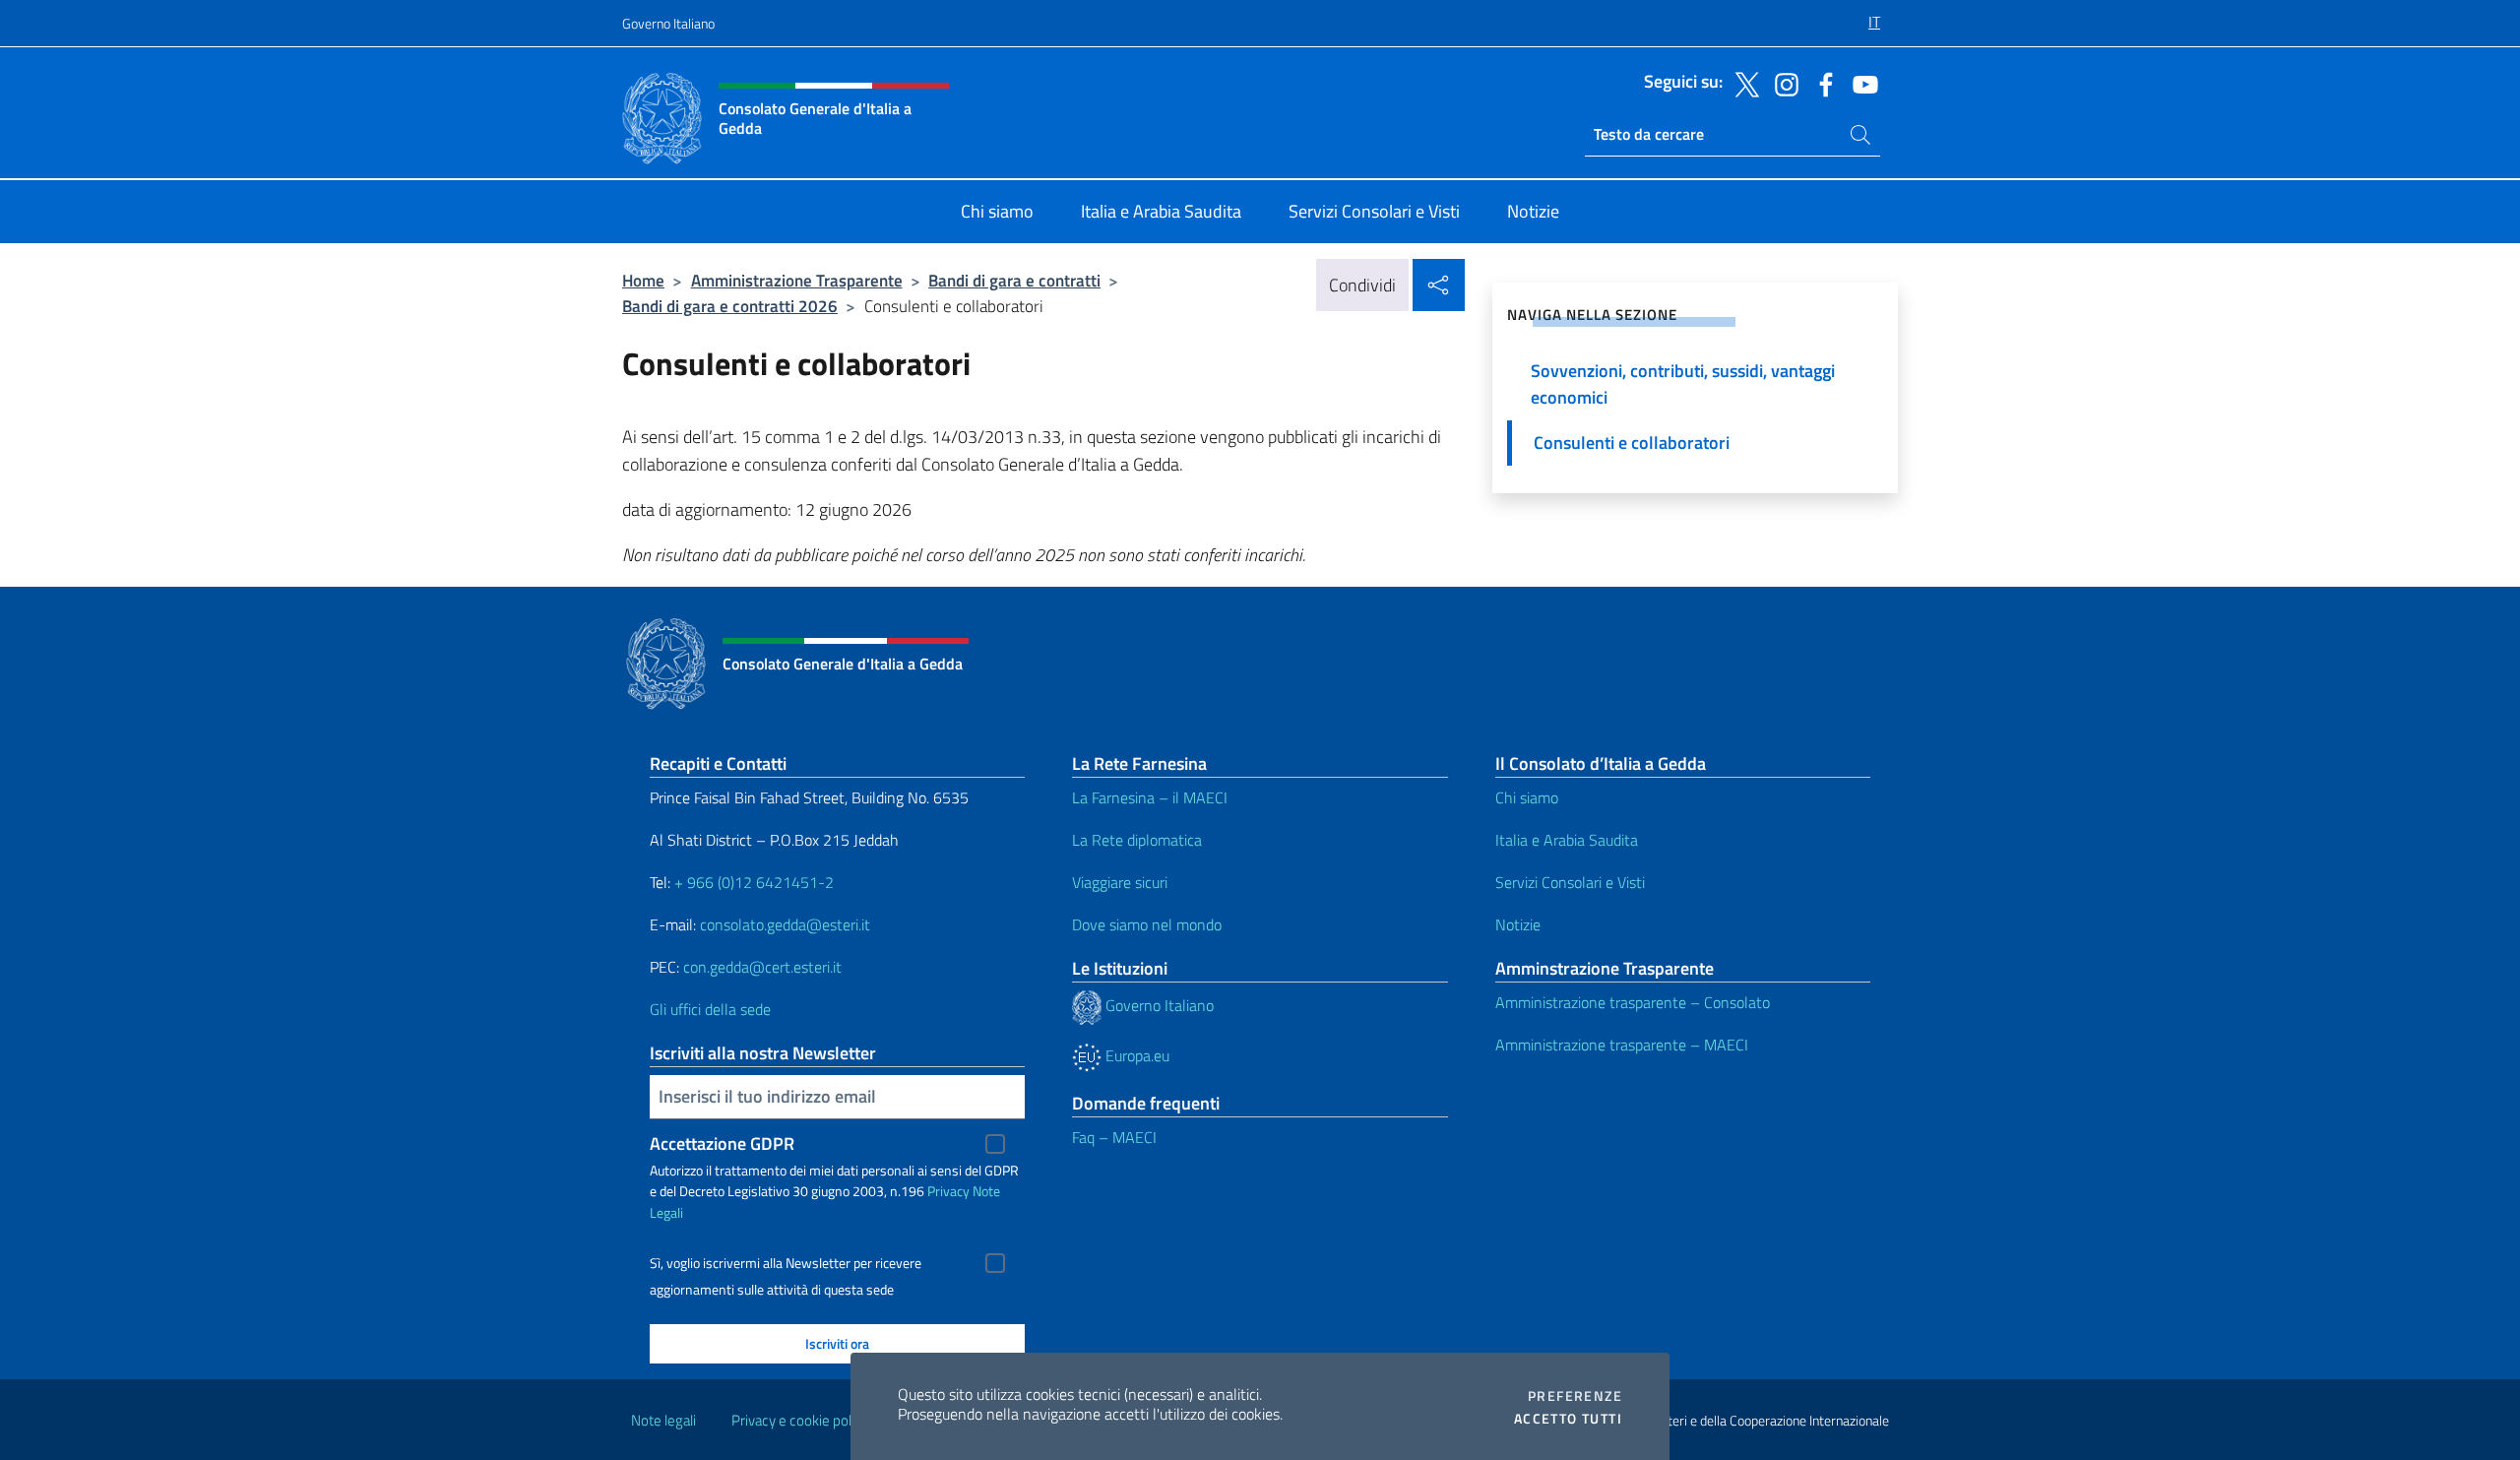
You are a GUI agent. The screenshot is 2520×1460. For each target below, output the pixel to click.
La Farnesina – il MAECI (1150, 797)
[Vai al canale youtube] (1860, 83)
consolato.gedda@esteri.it (785, 924)
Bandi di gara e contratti (1014, 280)
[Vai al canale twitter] (1742, 83)
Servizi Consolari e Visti (1570, 882)
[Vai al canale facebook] (1821, 83)
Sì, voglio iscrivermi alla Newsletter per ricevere (786, 1263)
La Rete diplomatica (1137, 840)
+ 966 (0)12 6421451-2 (754, 882)
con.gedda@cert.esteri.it (762, 967)
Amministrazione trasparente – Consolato (1633, 1002)
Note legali (663, 1420)
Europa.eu (1135, 1055)
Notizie (1518, 924)
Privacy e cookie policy (800, 1420)
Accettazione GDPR (722, 1143)
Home (643, 280)
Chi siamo (1527, 797)
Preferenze (1575, 1396)
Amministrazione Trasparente (797, 280)
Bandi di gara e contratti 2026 (730, 306)
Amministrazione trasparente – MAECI (1622, 1045)
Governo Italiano (668, 23)
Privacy (948, 1191)
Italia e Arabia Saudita (1567, 840)
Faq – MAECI (1114, 1137)
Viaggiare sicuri (1120, 882)
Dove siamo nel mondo (1147, 924)
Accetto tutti (1568, 1419)
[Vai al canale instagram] (1782, 83)
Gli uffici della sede (710, 1009)
